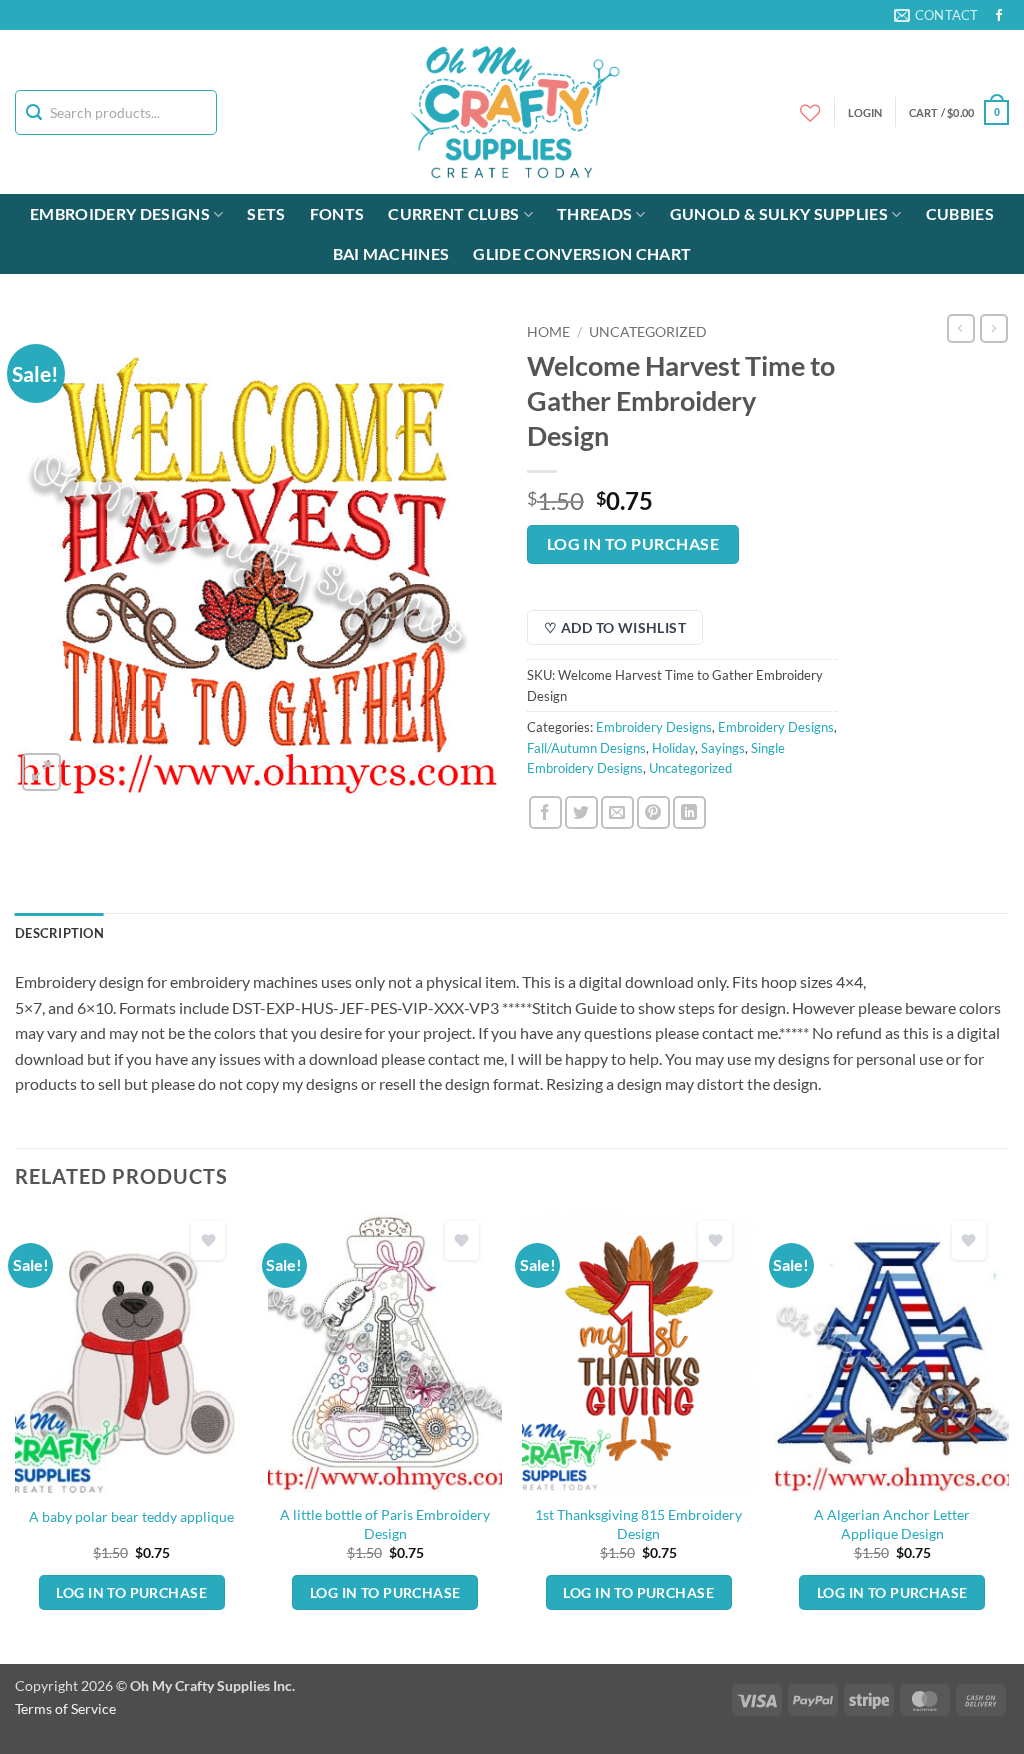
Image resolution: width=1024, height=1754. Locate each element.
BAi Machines (391, 253)
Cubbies (960, 213)
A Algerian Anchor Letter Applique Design (892, 1524)
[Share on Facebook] (545, 812)
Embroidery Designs (120, 213)
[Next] (1008, 1436)
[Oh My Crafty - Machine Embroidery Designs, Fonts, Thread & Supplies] (512, 112)
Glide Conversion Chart (582, 253)
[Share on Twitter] (581, 812)
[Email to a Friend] (617, 812)
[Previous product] (994, 328)
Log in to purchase (633, 544)
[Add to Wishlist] (208, 1240)
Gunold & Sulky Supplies (779, 213)
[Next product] (961, 328)
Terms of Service (65, 1708)
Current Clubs (453, 213)
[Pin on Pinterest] (653, 812)
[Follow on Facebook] (999, 16)
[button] (959, 112)
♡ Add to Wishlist (615, 627)
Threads (594, 213)
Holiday (673, 748)
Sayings (723, 748)
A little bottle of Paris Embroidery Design (385, 1524)
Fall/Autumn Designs (586, 748)
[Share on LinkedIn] (689, 812)
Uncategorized (648, 332)
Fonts (337, 213)
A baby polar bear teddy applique (131, 1516)
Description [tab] (59, 933)
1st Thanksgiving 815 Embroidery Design (638, 1524)
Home (548, 332)
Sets (266, 213)
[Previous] (16, 1436)
